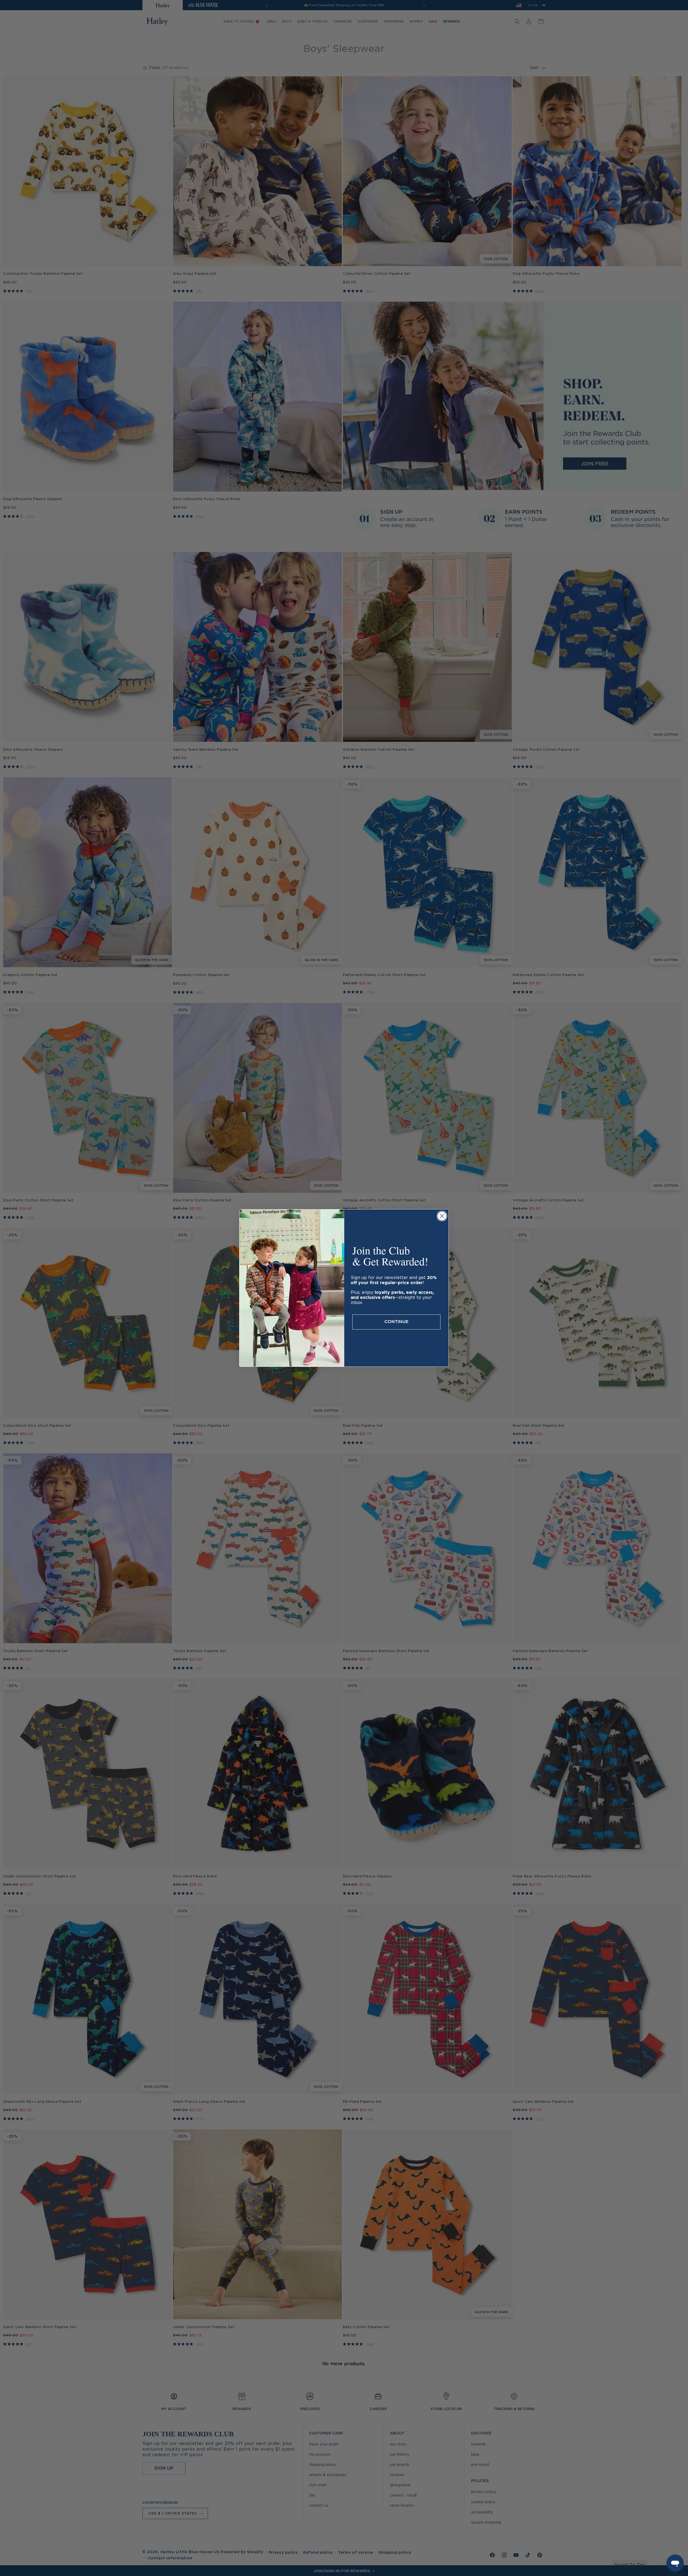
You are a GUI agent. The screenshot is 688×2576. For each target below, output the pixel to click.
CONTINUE (396, 1322)
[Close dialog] (442, 1216)
